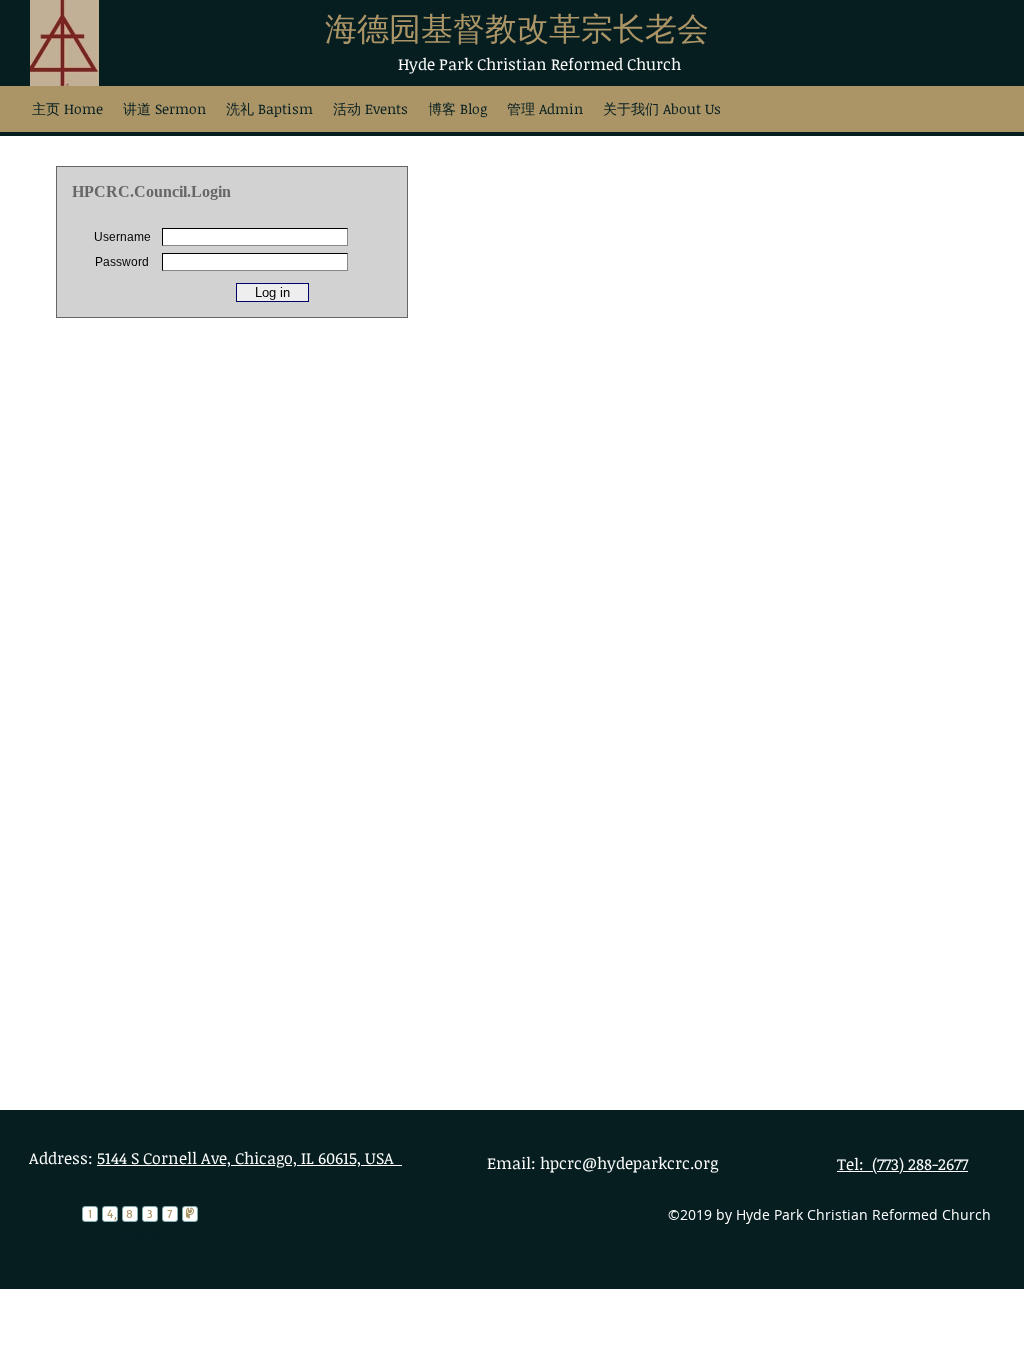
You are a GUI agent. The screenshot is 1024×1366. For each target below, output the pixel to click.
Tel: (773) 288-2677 (902, 1164)
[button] (269, 108)
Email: (513, 1163)
